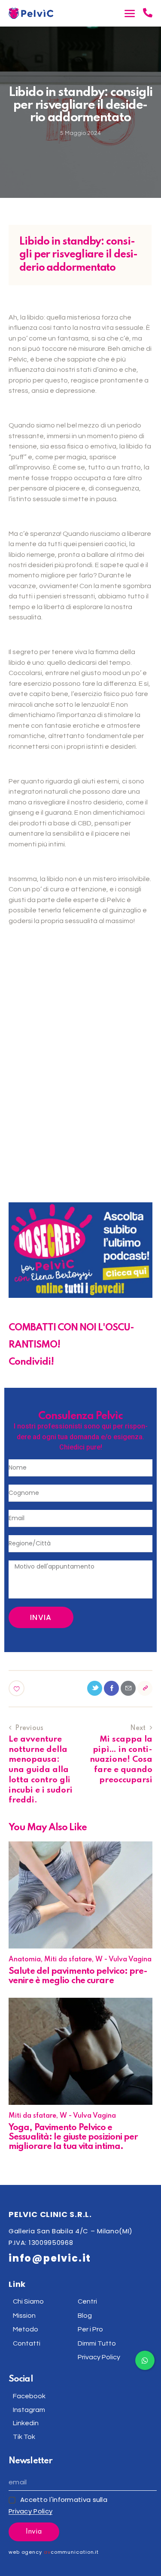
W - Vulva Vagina (123, 1960)
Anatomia (25, 1960)
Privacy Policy (30, 2511)
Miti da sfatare (68, 1960)
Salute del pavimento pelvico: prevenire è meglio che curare (78, 1976)
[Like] (17, 1688)
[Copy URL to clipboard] (145, 1688)
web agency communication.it (54, 2552)
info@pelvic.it (50, 2258)
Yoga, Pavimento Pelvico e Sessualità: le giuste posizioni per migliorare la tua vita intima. (73, 2137)
